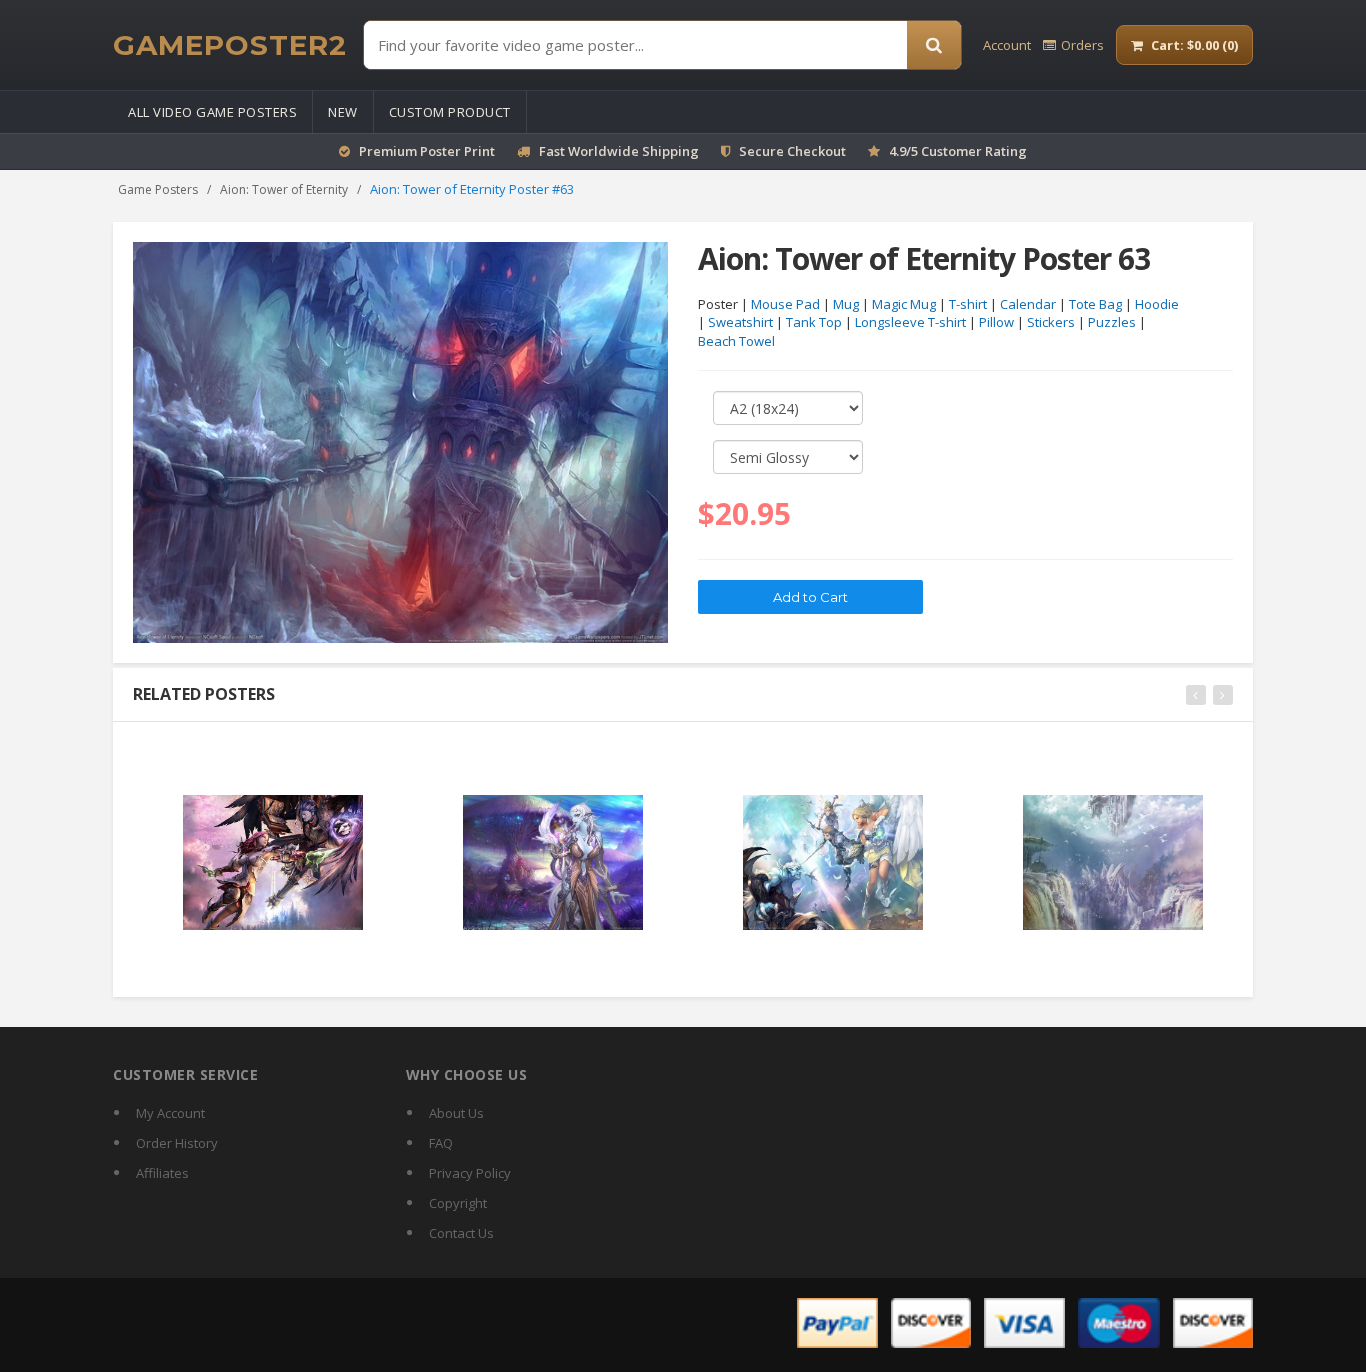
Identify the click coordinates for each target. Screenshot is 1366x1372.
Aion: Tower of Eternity (284, 189)
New (343, 112)
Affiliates (162, 1173)
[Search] (934, 45)
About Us (456, 1113)
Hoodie (1157, 304)
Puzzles (1112, 322)
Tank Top (814, 322)
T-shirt (968, 304)
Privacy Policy (470, 1173)
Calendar (1028, 304)
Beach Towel (736, 341)
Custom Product (450, 112)
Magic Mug (904, 304)
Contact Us (461, 1233)
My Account (170, 1113)
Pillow (996, 322)
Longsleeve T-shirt (910, 322)
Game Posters (158, 189)
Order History (177, 1143)
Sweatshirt (740, 322)
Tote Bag (1095, 304)
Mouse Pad (785, 304)
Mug (846, 304)
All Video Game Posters (212, 112)
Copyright (458, 1203)
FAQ (441, 1143)
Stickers (1051, 322)
